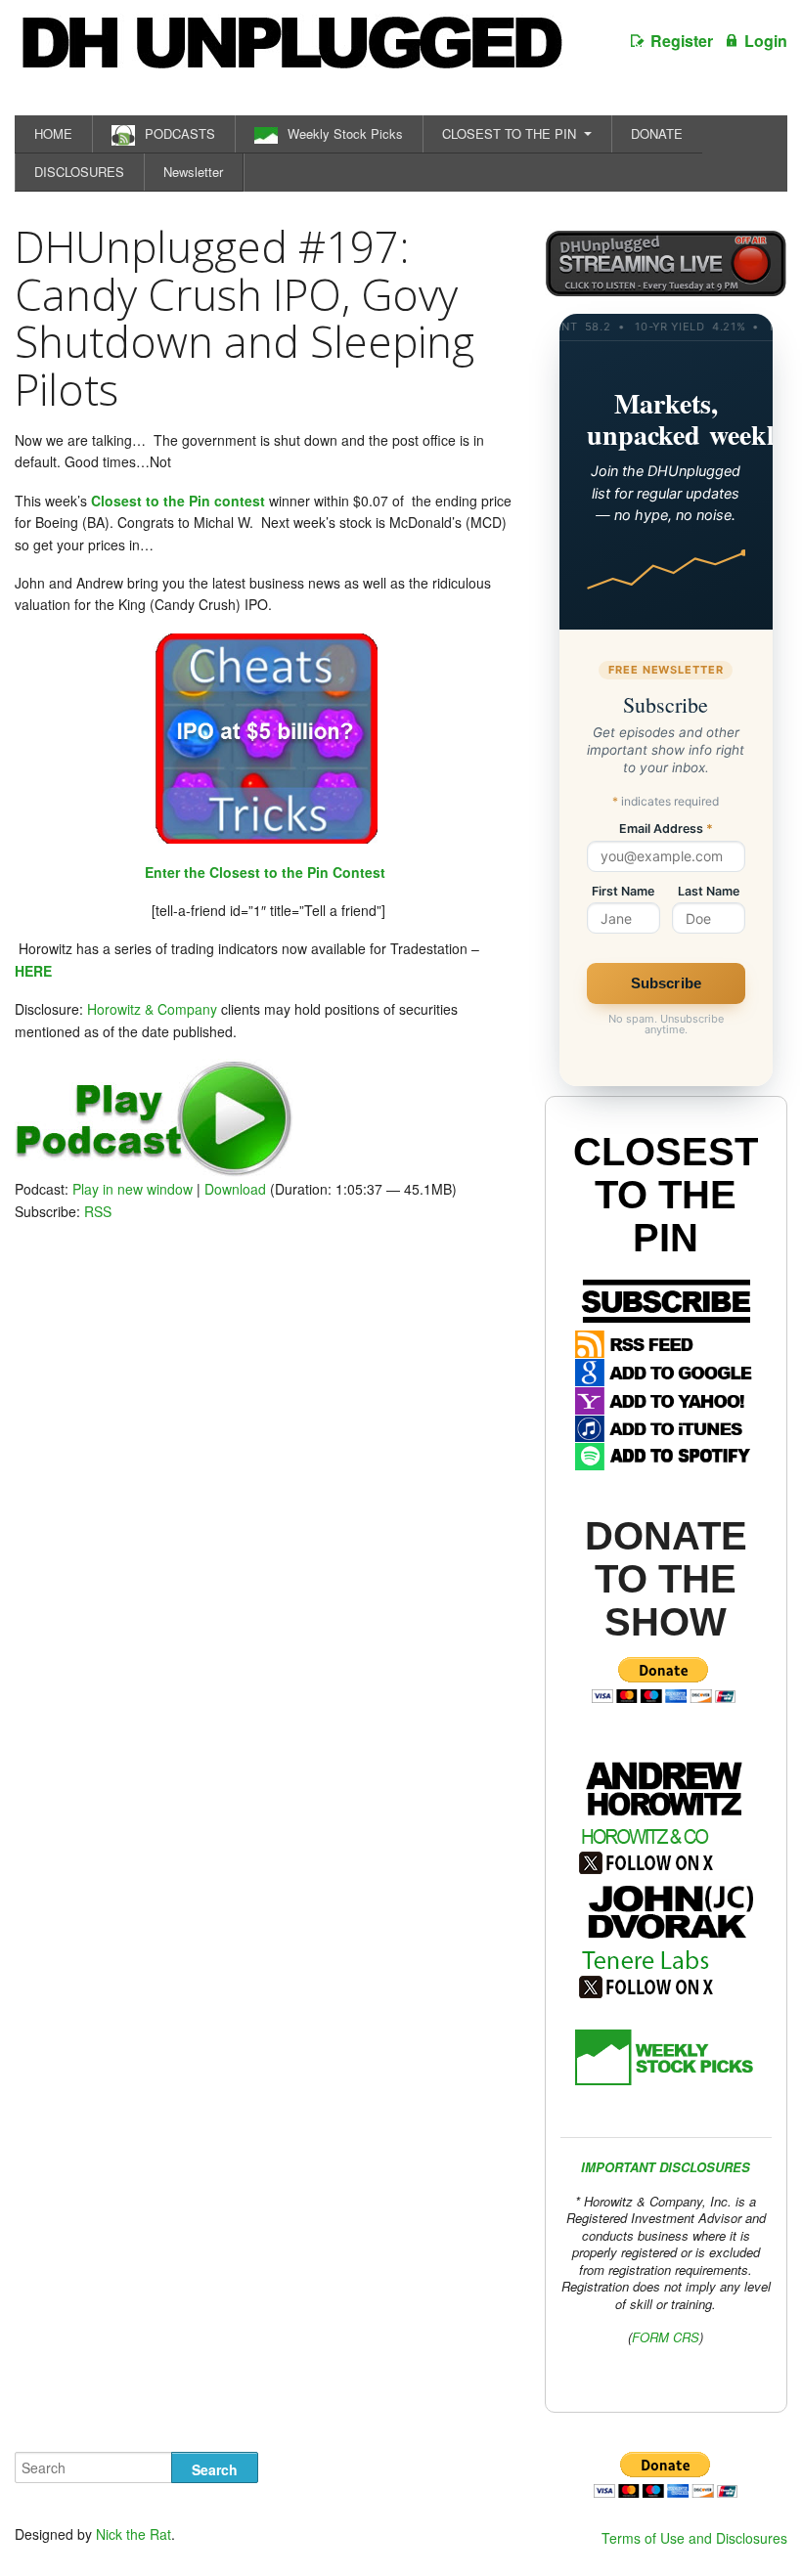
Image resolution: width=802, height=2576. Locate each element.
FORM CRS (666, 2337)
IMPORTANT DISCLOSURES (666, 2167)
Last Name (709, 892)
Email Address (666, 830)
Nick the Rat (134, 2534)
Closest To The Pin (666, 1195)
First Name (623, 892)
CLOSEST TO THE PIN (509, 133)
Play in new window (133, 1189)
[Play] (154, 1171)
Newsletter (193, 172)
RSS (98, 1211)
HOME (53, 133)
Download (235, 1189)
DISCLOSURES (79, 172)
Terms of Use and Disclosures (694, 2538)
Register (682, 41)
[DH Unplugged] (290, 53)
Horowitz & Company (152, 1009)
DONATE (657, 133)
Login (766, 41)
